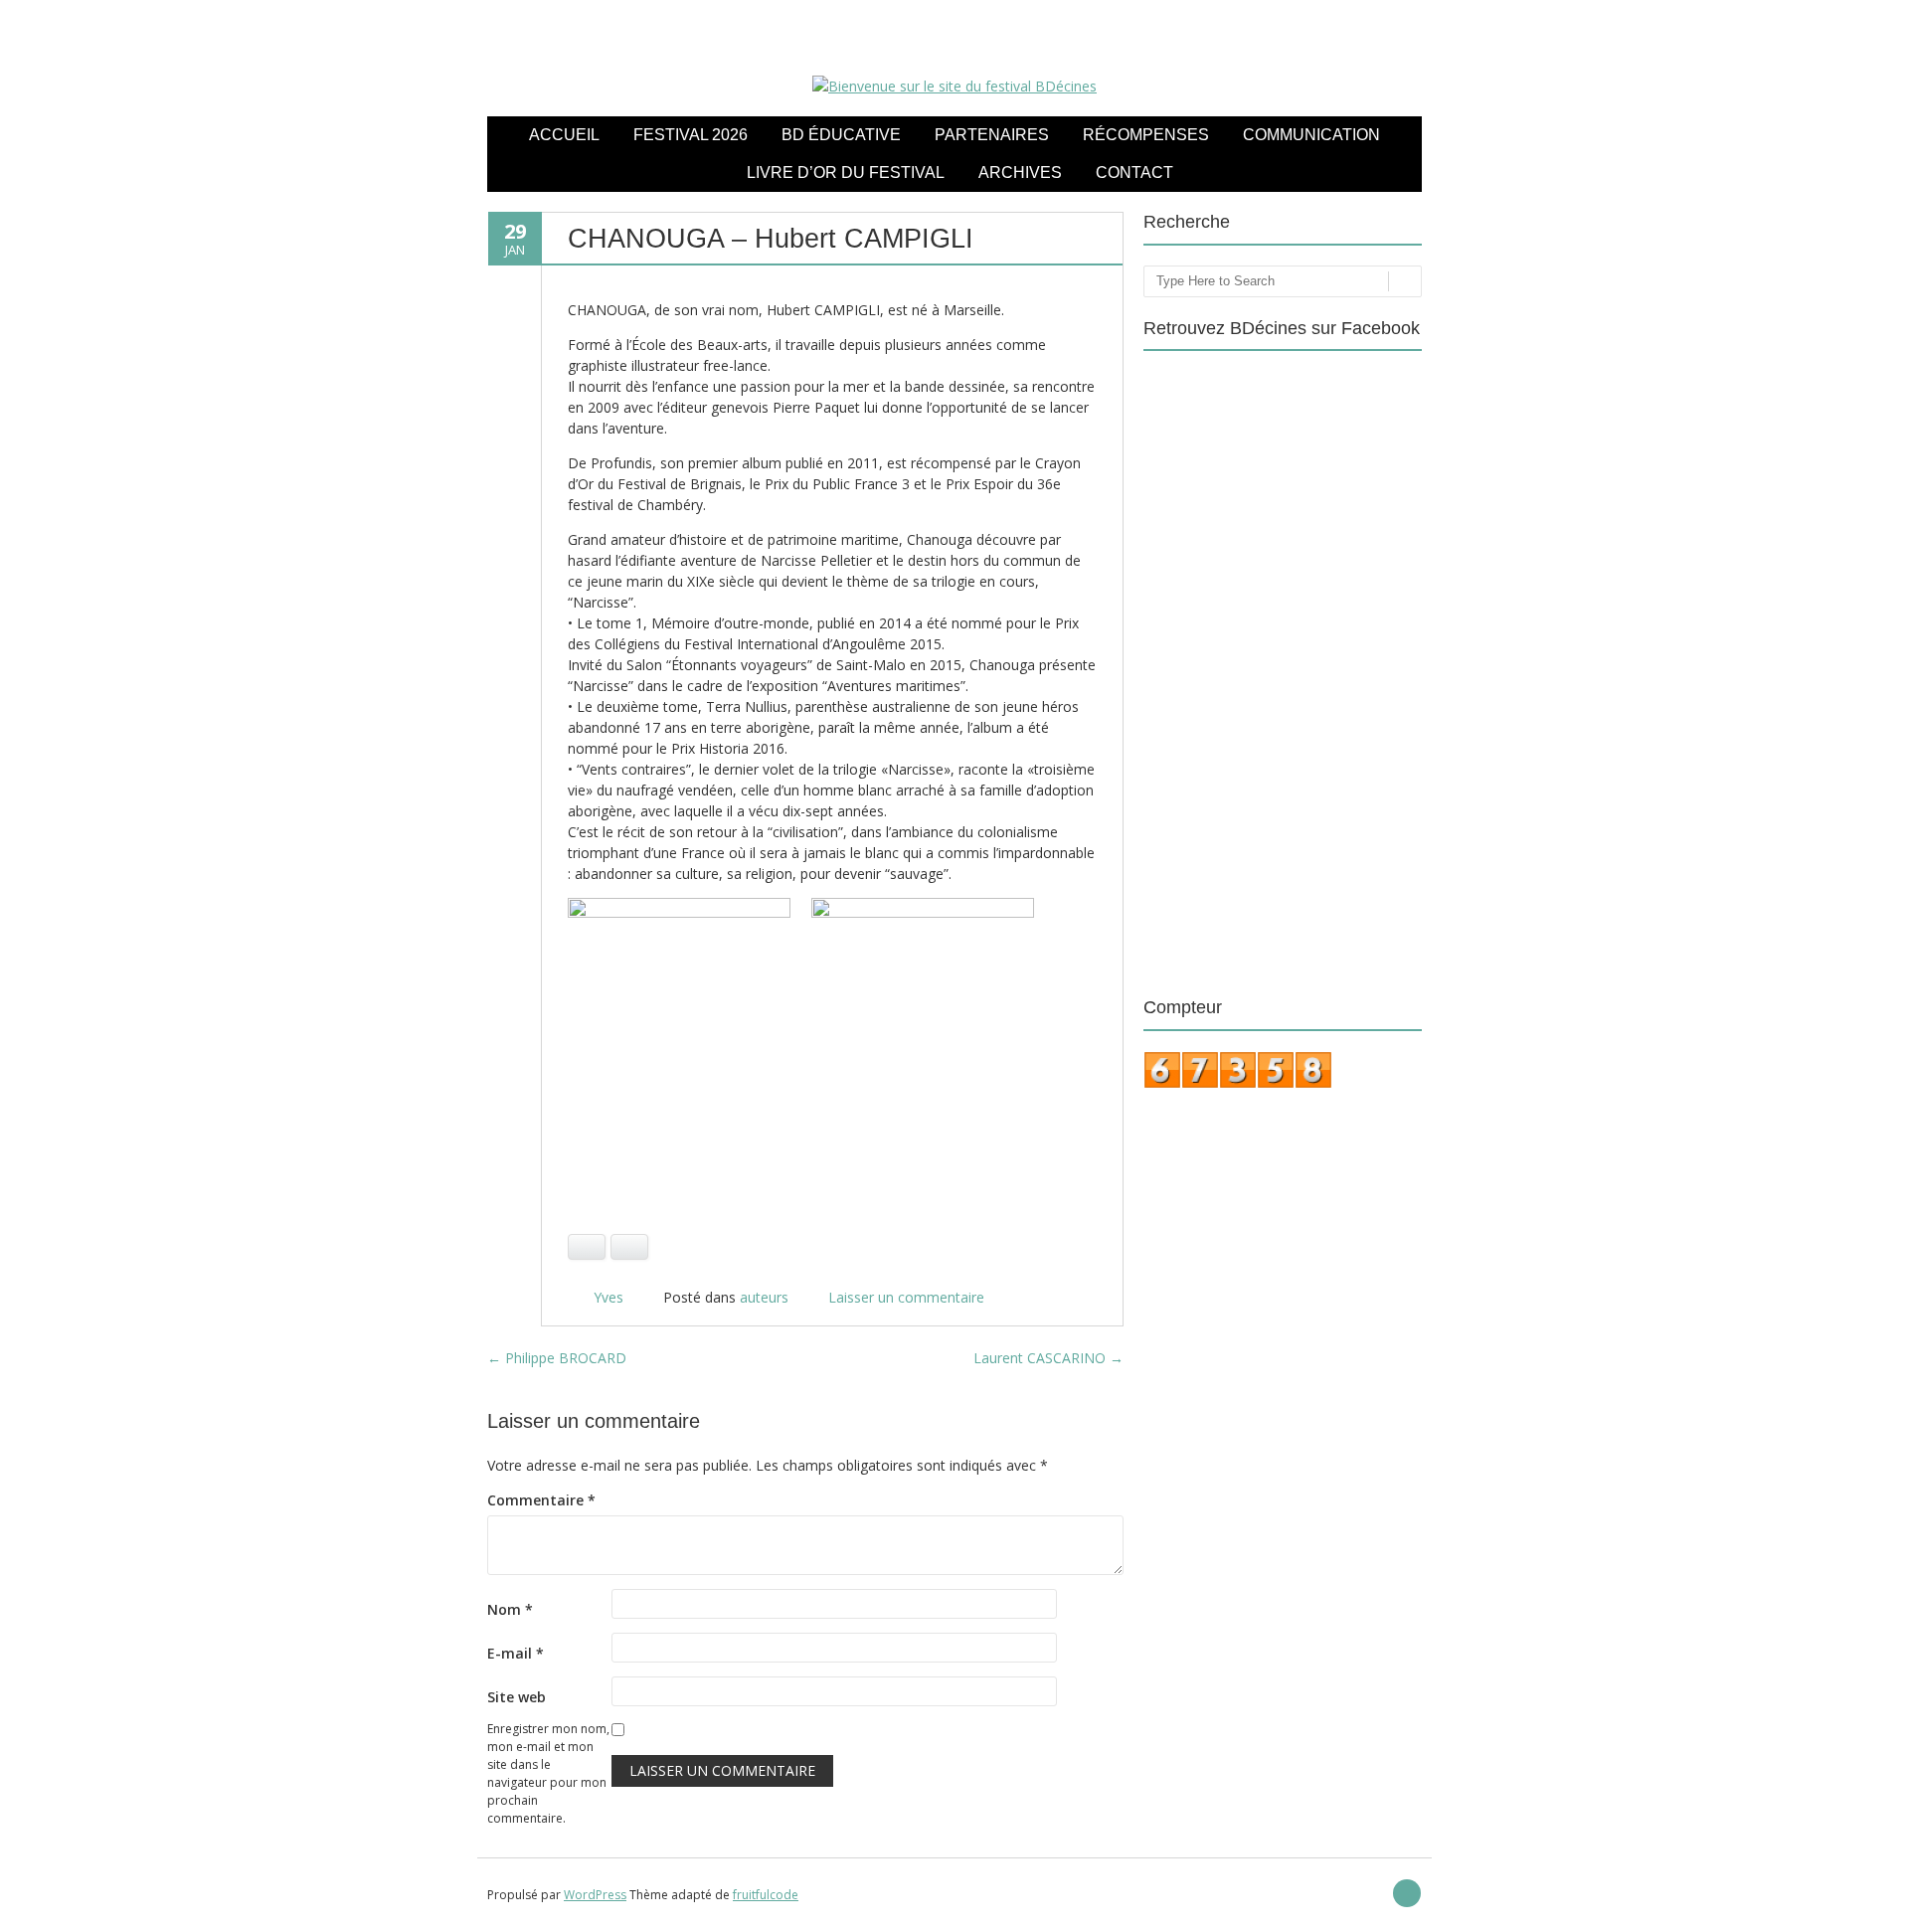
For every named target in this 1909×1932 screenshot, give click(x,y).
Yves (608, 1297)
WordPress (595, 1895)
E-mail (516, 1653)
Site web (517, 1697)
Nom (510, 1609)
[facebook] (1407, 1893)
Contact (1134, 173)
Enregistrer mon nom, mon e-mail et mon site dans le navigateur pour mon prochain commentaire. (548, 1773)
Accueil (564, 135)
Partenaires (992, 135)
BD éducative (841, 135)
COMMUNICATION (1311, 135)
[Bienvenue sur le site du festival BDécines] (954, 86)
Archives (1020, 173)
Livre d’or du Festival (846, 173)
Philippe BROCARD (557, 1358)
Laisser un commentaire (906, 1297)
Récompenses (1146, 135)
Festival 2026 (691, 135)
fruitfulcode (766, 1895)
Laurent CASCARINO (1048, 1358)
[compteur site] (1238, 1084)
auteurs (764, 1297)
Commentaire (541, 1500)
